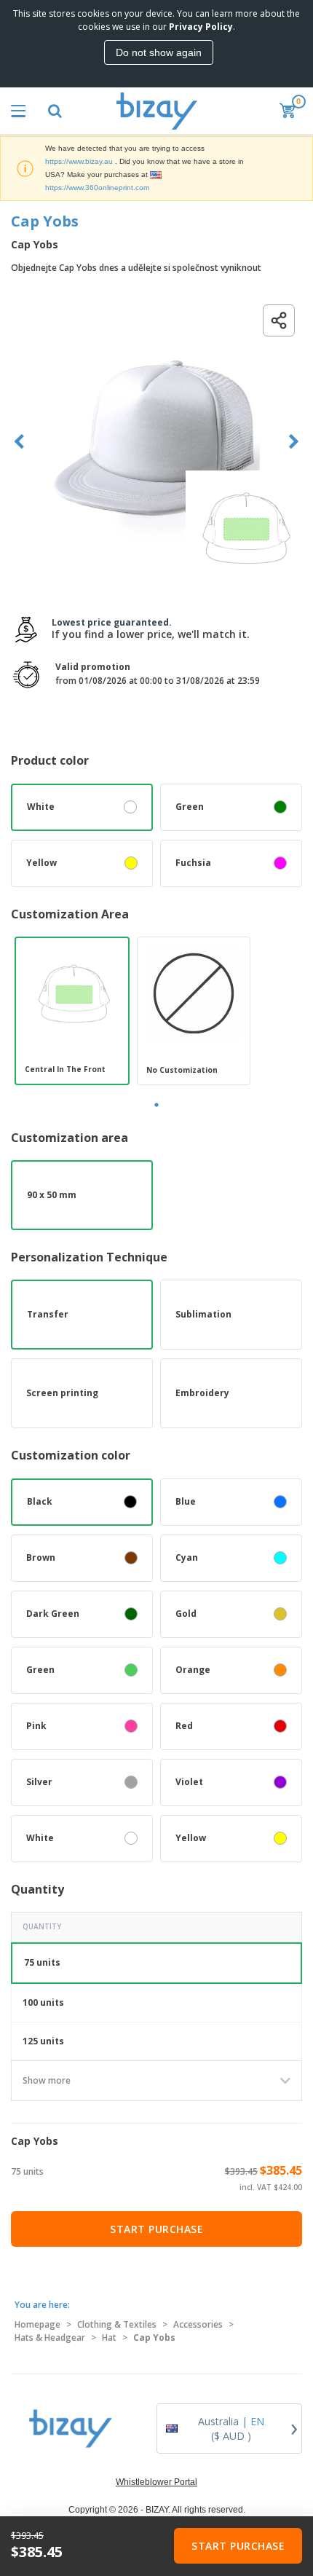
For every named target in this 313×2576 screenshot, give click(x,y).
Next (294, 442)
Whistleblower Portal (156, 2482)
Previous (19, 442)
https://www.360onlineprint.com (97, 188)
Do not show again (159, 52)
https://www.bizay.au (79, 161)
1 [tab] (156, 1105)
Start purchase (156, 2229)
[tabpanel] (72, 1011)
